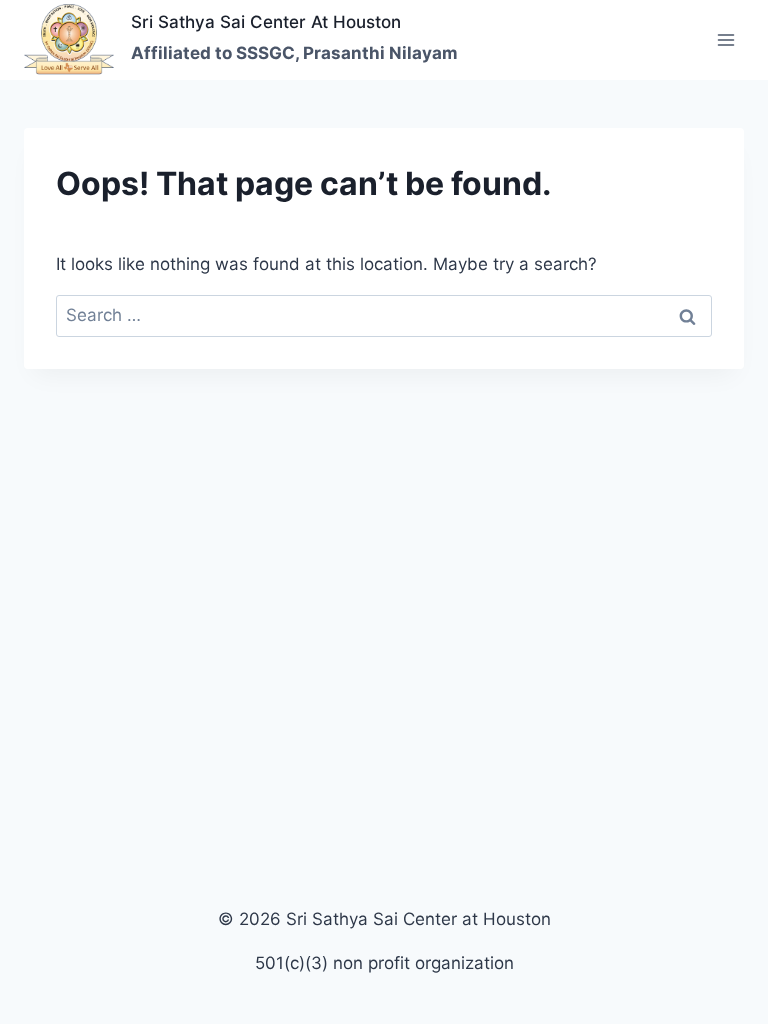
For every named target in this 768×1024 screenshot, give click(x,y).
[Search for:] (384, 315)
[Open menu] (725, 39)
